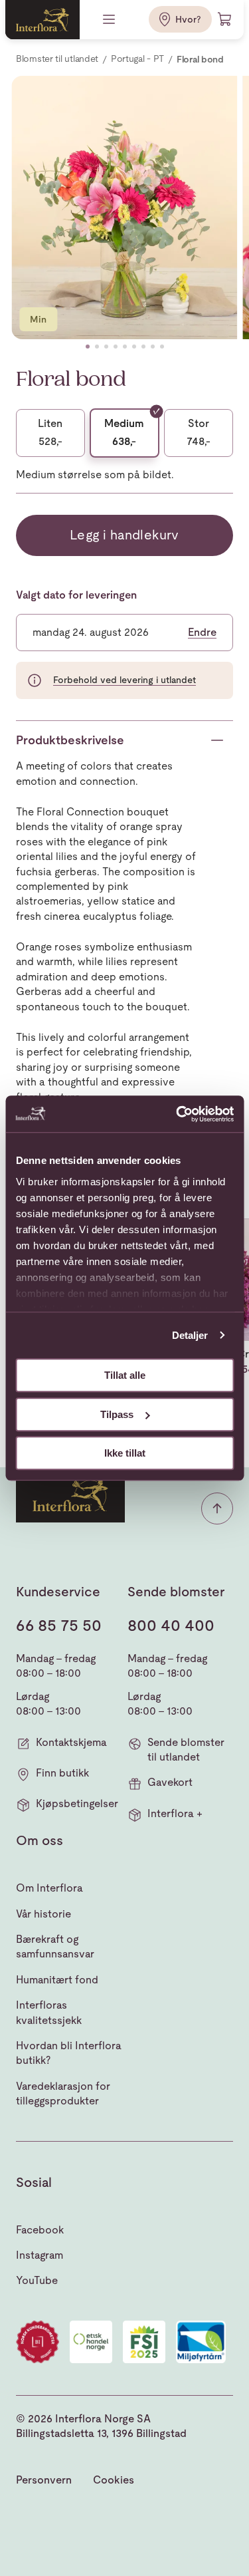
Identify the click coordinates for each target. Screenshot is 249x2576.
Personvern (44, 2480)
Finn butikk (62, 1773)
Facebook (40, 2230)
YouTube (37, 2280)
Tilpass (117, 1414)
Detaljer (190, 1335)
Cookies (114, 2480)
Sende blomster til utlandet (186, 1750)
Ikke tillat (125, 1453)
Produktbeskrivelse (70, 740)
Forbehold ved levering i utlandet (124, 680)
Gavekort (170, 1782)
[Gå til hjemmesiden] (42, 20)
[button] (88, 347)
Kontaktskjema (71, 1742)
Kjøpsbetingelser (77, 1803)
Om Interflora (49, 1888)
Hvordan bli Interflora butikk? (69, 2053)
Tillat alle (125, 1375)
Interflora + (175, 1813)
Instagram (40, 2255)
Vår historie (43, 1914)
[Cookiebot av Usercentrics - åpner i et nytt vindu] (177, 1114)
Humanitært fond (57, 1980)
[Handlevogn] (225, 19)
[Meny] (110, 19)
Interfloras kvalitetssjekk (49, 2012)
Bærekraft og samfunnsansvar (55, 1946)
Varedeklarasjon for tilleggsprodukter (63, 2093)
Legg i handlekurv (124, 535)
